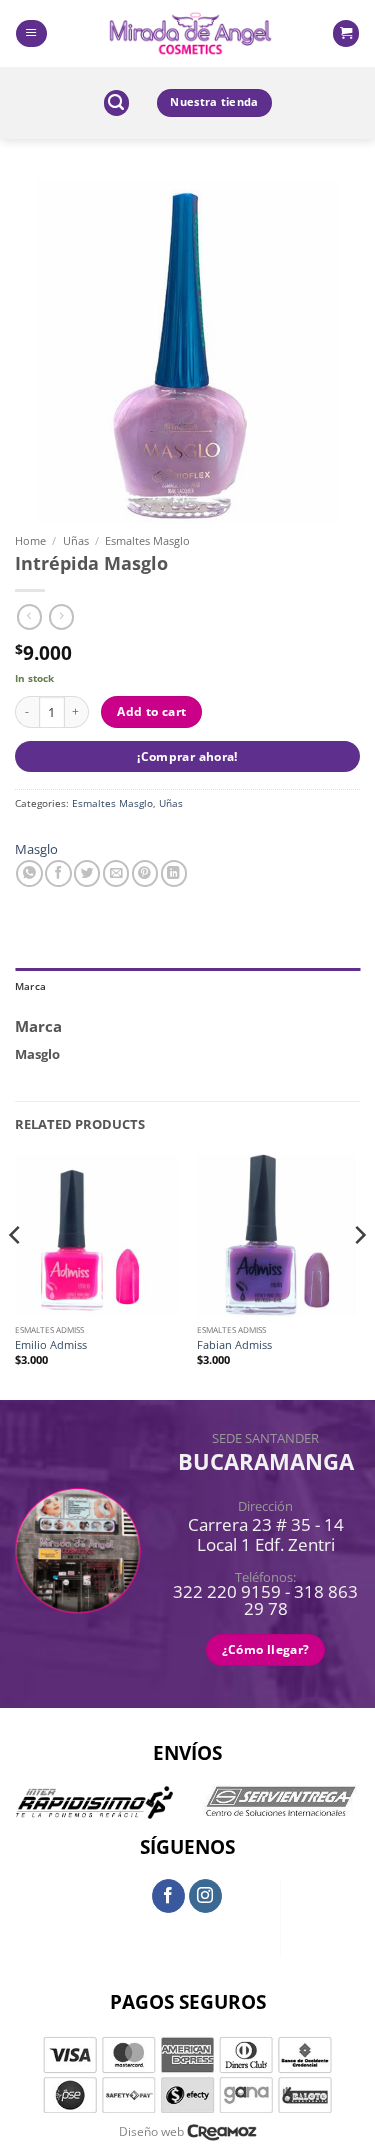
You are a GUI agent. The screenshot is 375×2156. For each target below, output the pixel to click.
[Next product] (29, 617)
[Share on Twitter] (87, 873)
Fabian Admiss (234, 1345)
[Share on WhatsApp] (29, 873)
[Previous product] (61, 617)
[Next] (359, 1275)
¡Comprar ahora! (187, 756)
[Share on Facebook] (58, 873)
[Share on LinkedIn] (174, 873)
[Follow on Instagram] (206, 1896)
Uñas (76, 540)
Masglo (36, 849)
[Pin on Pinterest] (145, 873)
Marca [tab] (30, 986)
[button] (31, 33)
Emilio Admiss (51, 1345)
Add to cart (151, 711)
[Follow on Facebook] (169, 1896)
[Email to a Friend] (116, 873)
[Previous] (16, 1275)
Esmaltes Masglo (147, 540)
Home (30, 540)
